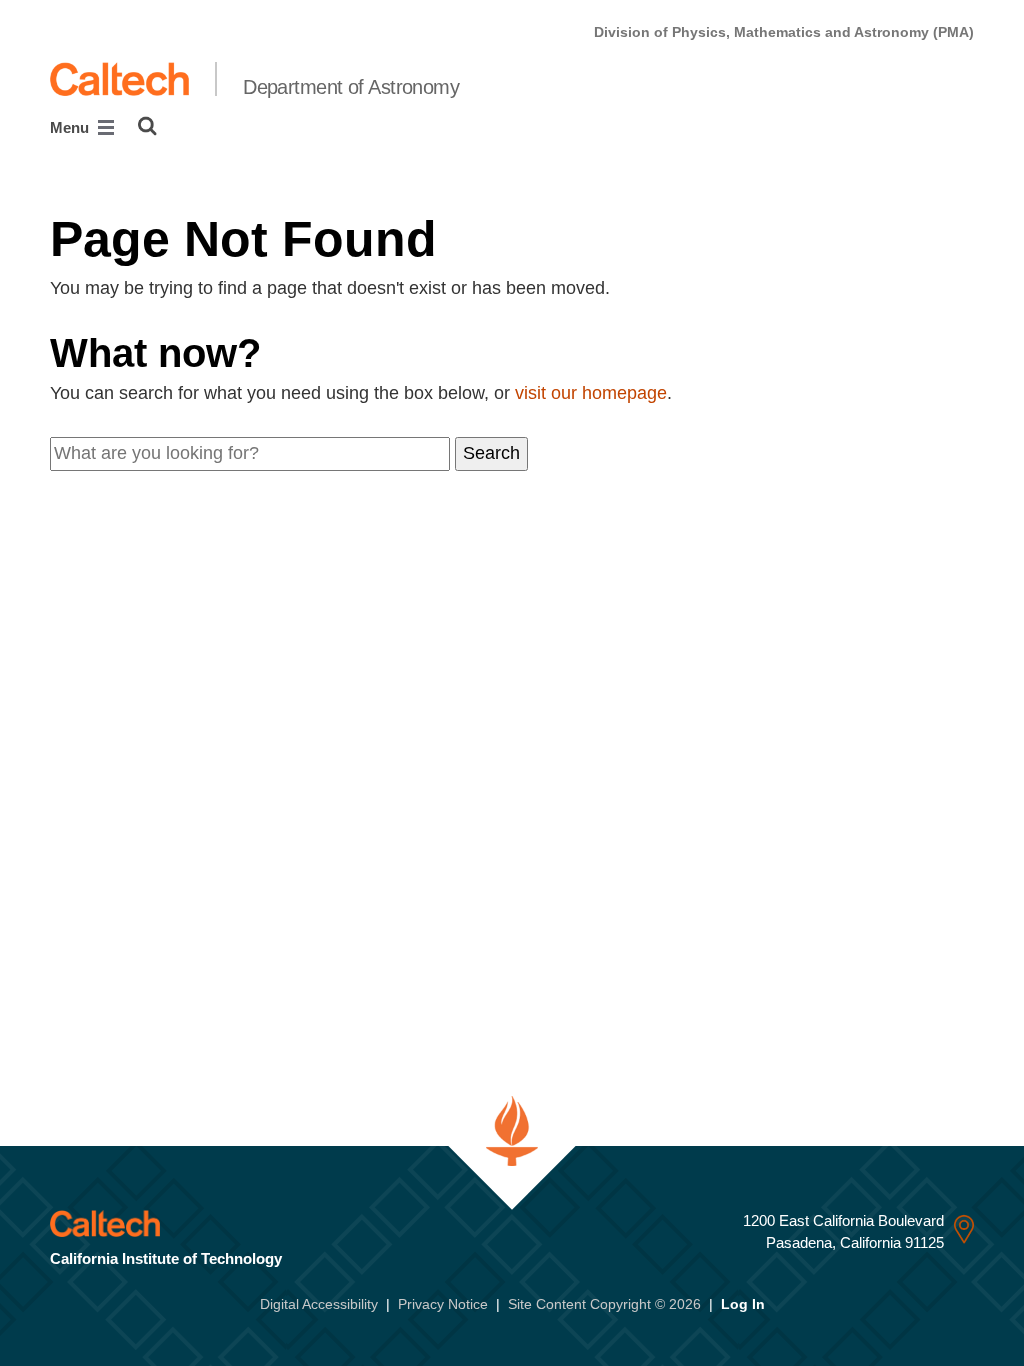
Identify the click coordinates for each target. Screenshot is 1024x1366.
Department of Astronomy (351, 87)
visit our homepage (591, 393)
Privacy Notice (443, 1304)
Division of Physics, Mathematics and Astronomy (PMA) (784, 32)
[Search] (147, 126)
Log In (743, 1304)
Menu (71, 127)
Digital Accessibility (319, 1304)
